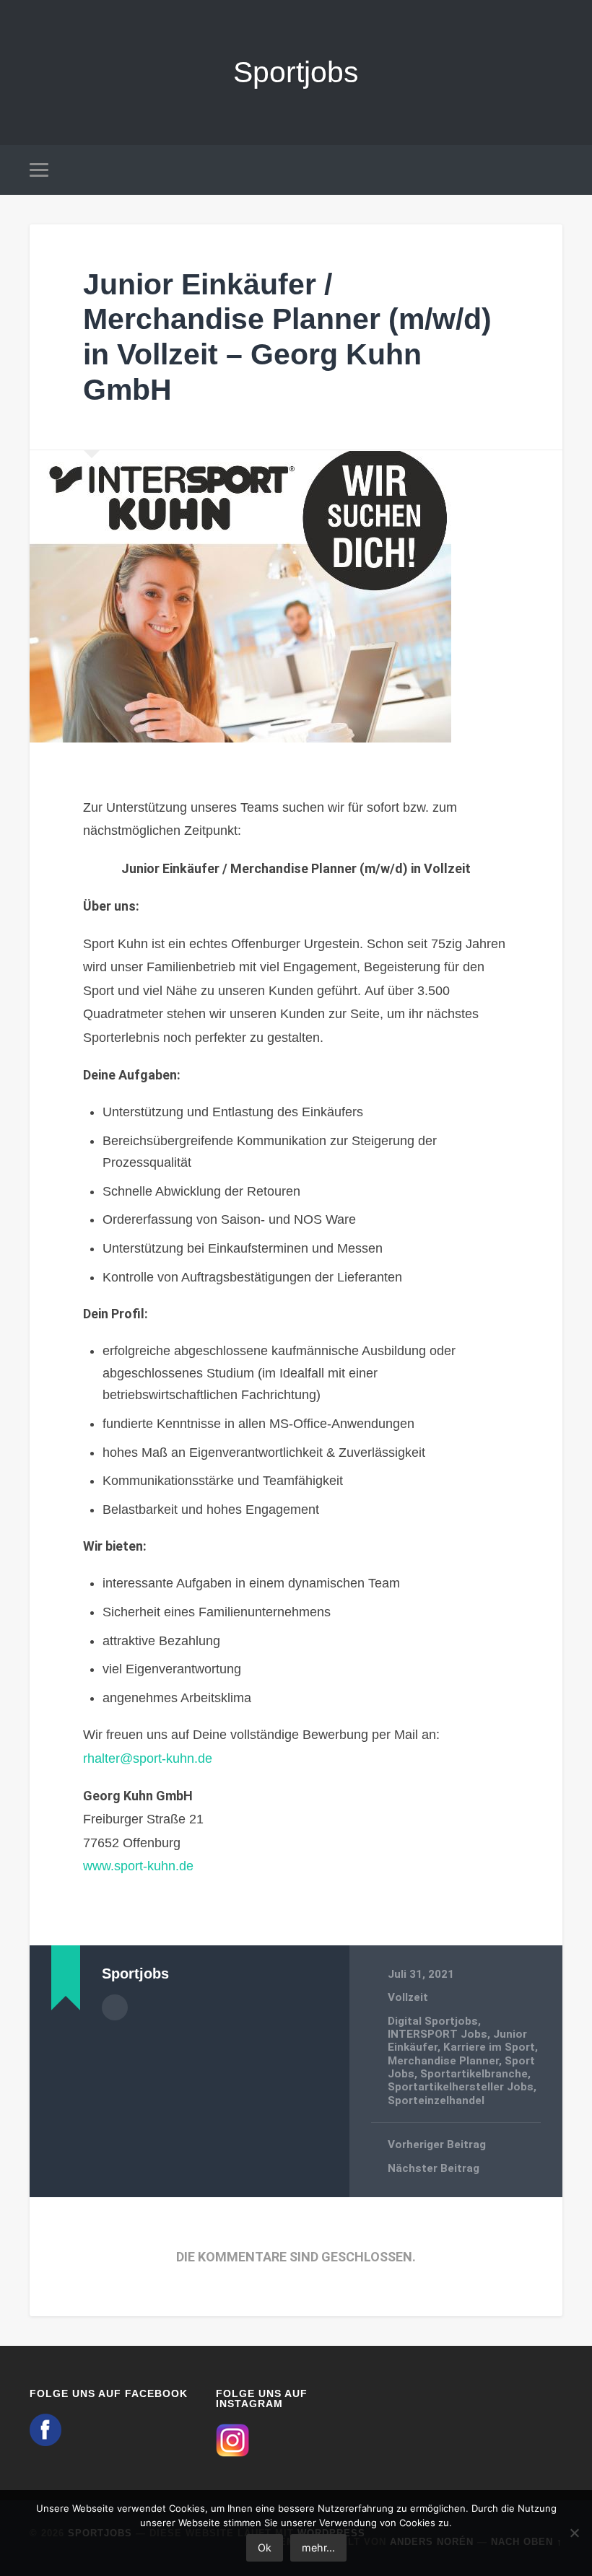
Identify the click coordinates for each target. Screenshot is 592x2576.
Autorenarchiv (115, 2007)
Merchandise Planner (443, 2061)
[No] (574, 2533)
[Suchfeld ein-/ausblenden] (554, 170)
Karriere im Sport (489, 2047)
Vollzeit (408, 1997)
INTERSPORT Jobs (438, 2034)
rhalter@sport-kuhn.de (148, 1758)
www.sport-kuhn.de (138, 1866)
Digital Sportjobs (433, 2021)
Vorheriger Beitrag (437, 2145)
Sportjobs (296, 72)
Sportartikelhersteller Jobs (461, 2087)
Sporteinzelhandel (436, 2100)
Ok (265, 2547)
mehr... (318, 2547)
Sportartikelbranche (474, 2074)
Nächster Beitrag (434, 2168)
